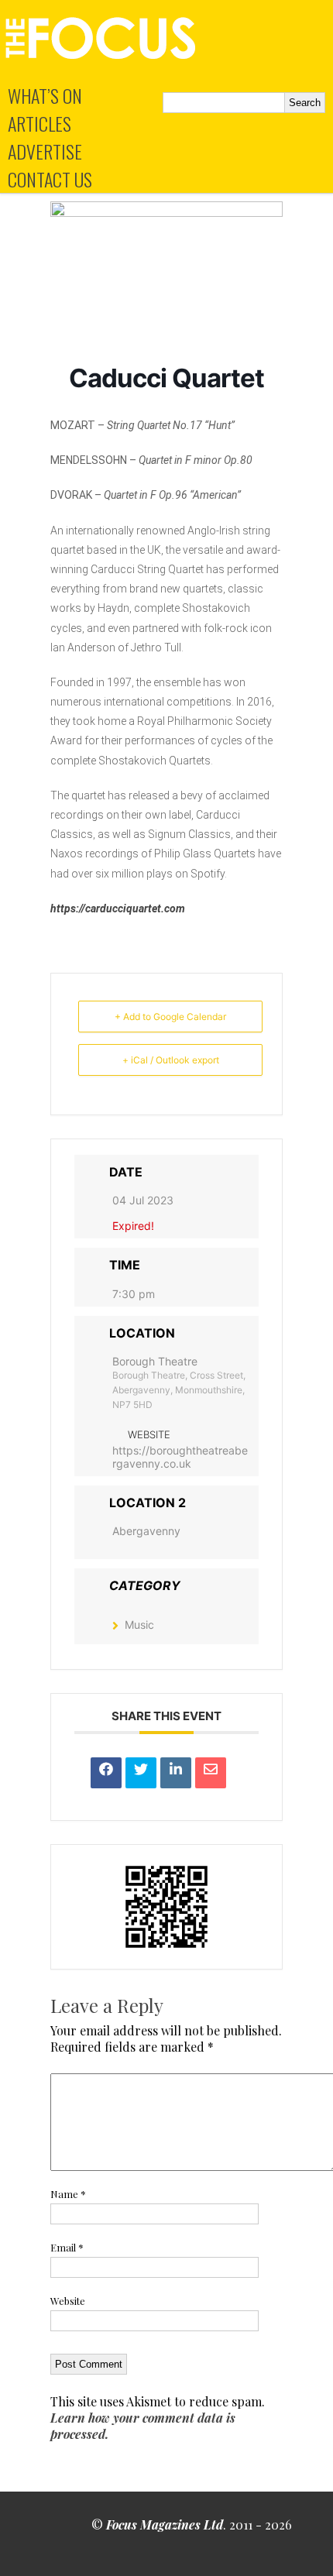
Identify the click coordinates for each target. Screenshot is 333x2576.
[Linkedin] (176, 1773)
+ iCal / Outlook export (171, 1060)
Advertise (45, 151)
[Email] (211, 1773)
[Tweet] (141, 1773)
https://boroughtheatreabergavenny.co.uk (180, 1457)
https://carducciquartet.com (118, 908)
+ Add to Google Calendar (170, 1017)
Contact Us (50, 179)
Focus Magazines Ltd (165, 2524)
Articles (39, 123)
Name (68, 2194)
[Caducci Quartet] (166, 212)
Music (139, 1625)
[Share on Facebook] (106, 1773)
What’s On (45, 95)
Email (67, 2247)
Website (68, 2301)
